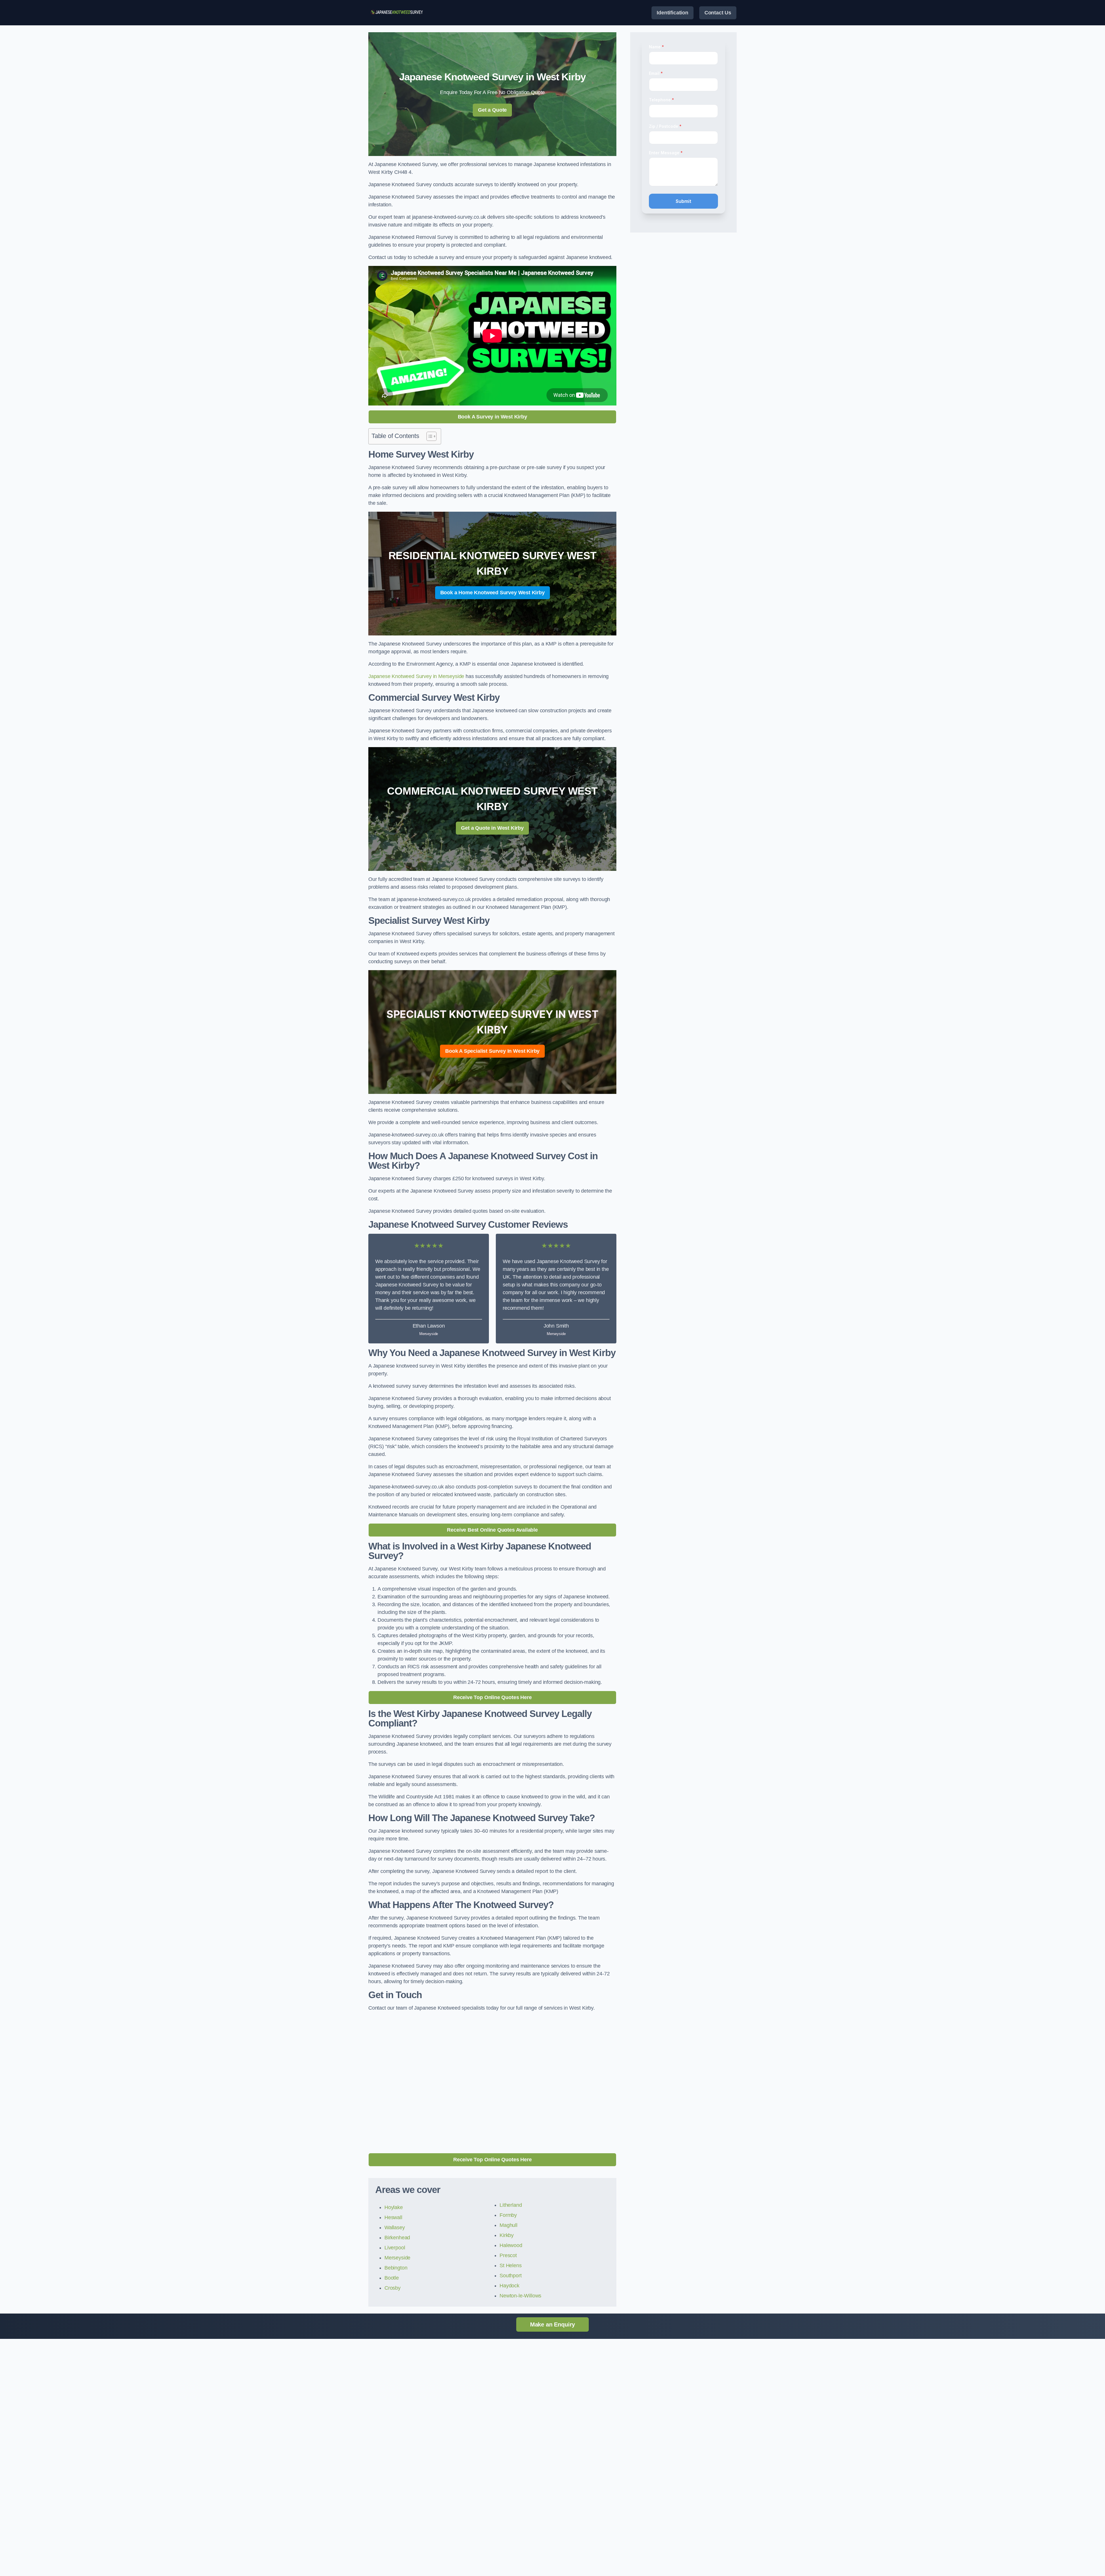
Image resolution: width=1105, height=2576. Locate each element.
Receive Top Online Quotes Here (493, 1697)
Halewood (511, 2245)
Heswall (393, 2217)
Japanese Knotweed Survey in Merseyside (416, 676)
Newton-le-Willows (520, 2296)
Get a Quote (492, 110)
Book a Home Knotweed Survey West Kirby (493, 593)
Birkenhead (397, 2238)
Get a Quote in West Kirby (492, 828)
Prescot (508, 2255)
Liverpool (395, 2248)
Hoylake (394, 2207)
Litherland (511, 2205)
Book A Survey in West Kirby (493, 417)
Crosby (393, 2288)
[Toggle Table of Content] (429, 436)
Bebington (396, 2268)
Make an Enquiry (552, 2324)
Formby (508, 2215)
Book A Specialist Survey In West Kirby (492, 1051)
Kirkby (507, 2235)
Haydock (509, 2286)
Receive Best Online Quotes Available (492, 1530)
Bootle (392, 2278)
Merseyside (397, 2258)
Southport (510, 2276)
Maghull (508, 2225)
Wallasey (395, 2227)
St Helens (510, 2265)
